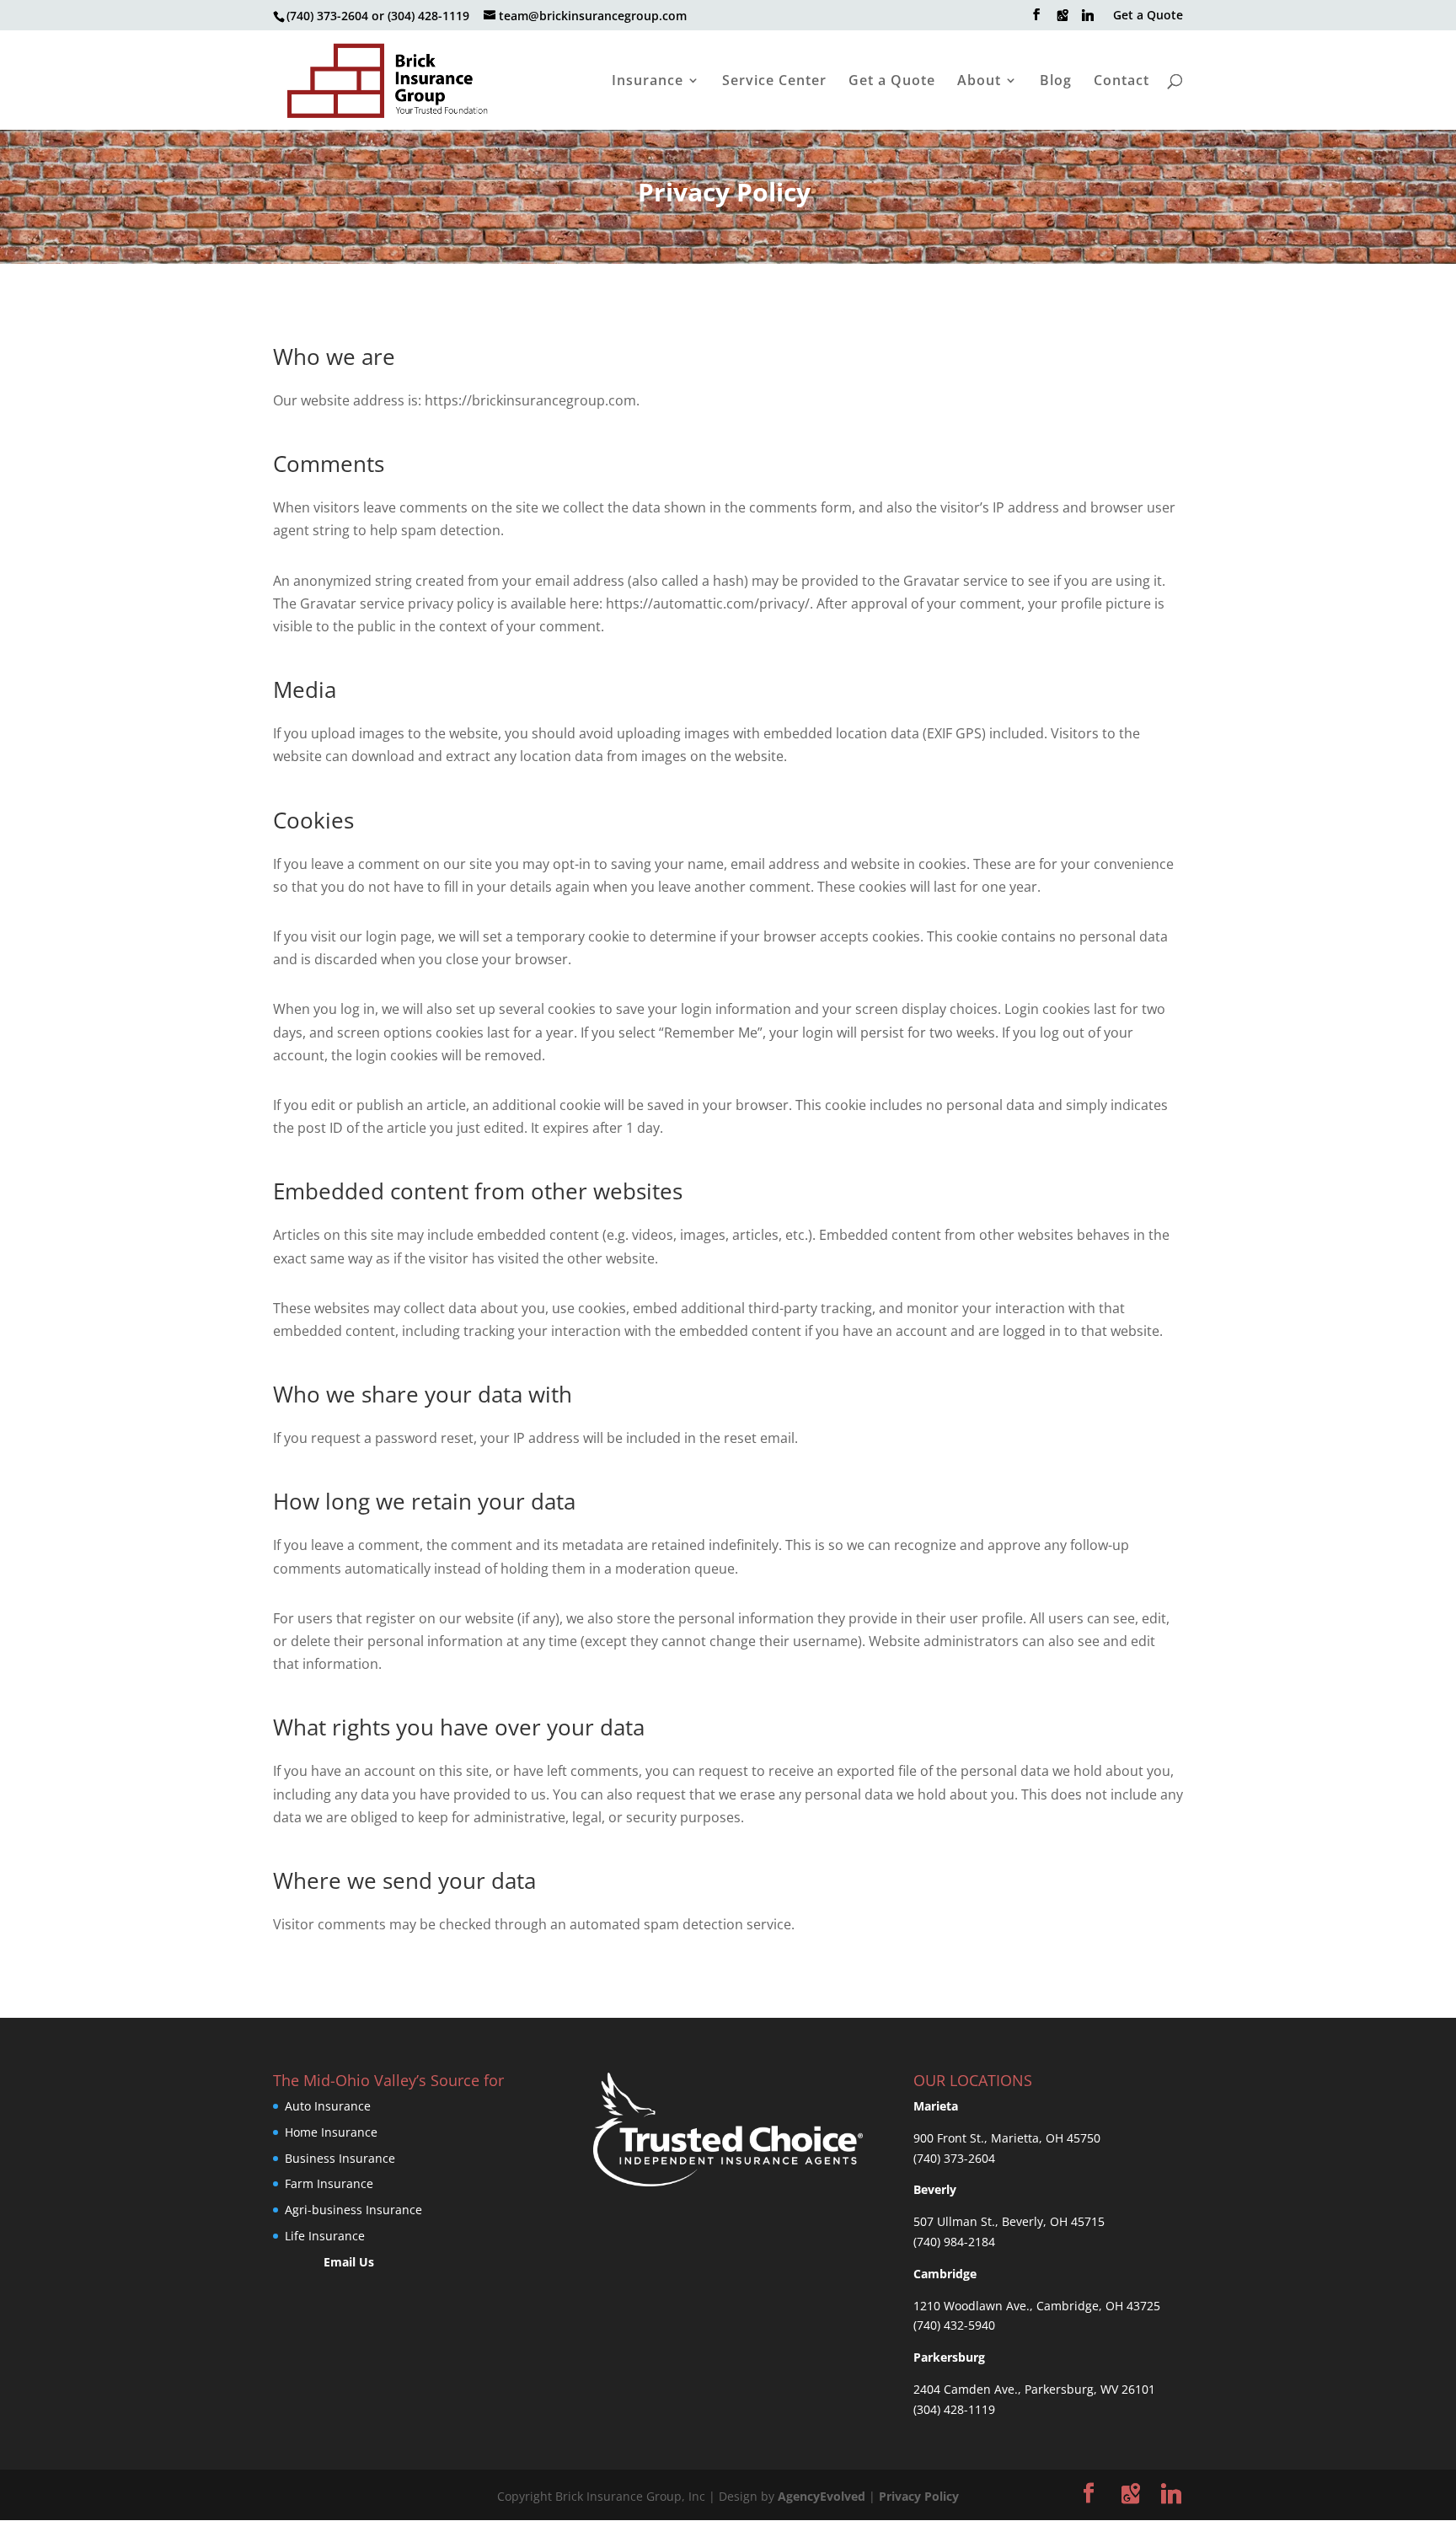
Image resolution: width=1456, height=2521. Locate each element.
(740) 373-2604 (954, 2158)
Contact (1121, 82)
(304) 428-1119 (954, 2409)
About (979, 82)
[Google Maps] (1063, 20)
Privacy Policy (919, 2496)
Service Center (774, 82)
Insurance (648, 82)
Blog (1056, 82)
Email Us (349, 2262)
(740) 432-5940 (954, 2325)
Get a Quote (1148, 16)
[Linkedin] (1088, 20)
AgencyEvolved (822, 2496)
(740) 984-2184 (954, 2242)
